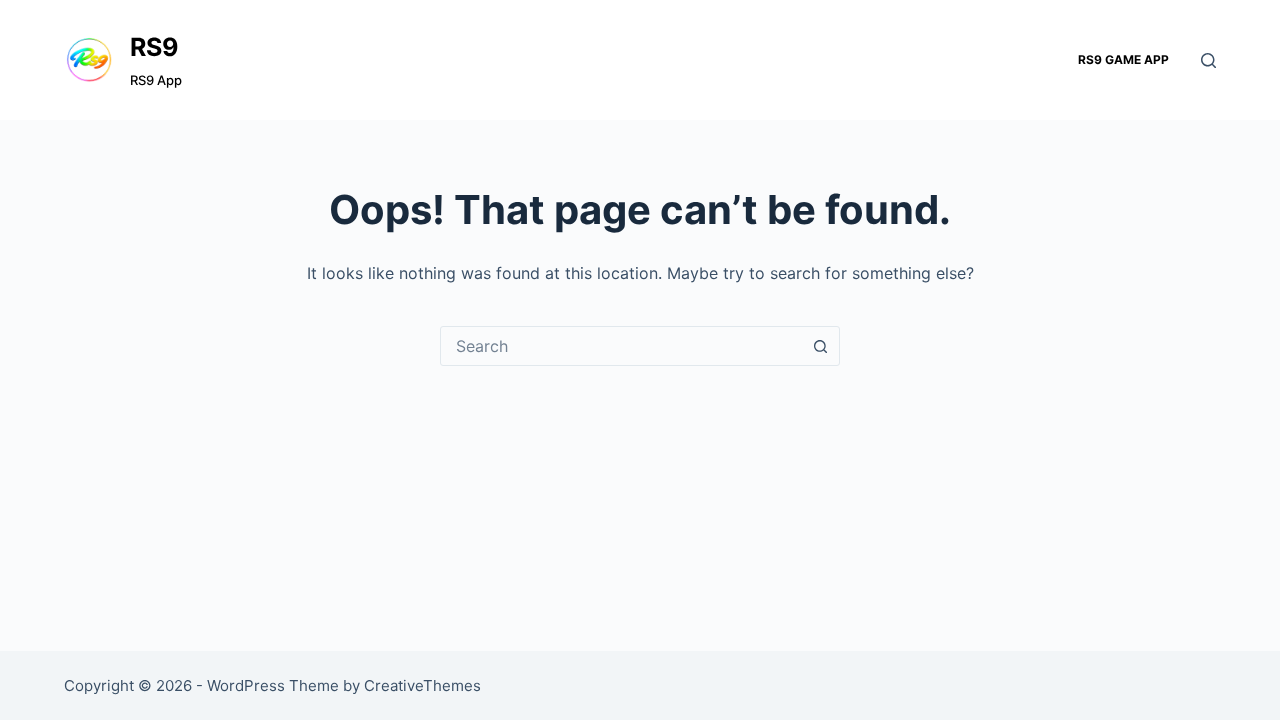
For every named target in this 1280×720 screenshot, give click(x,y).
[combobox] (621, 346)
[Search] (1208, 60)
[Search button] (820, 346)
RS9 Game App (1123, 59)
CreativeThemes (422, 685)
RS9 (154, 47)
